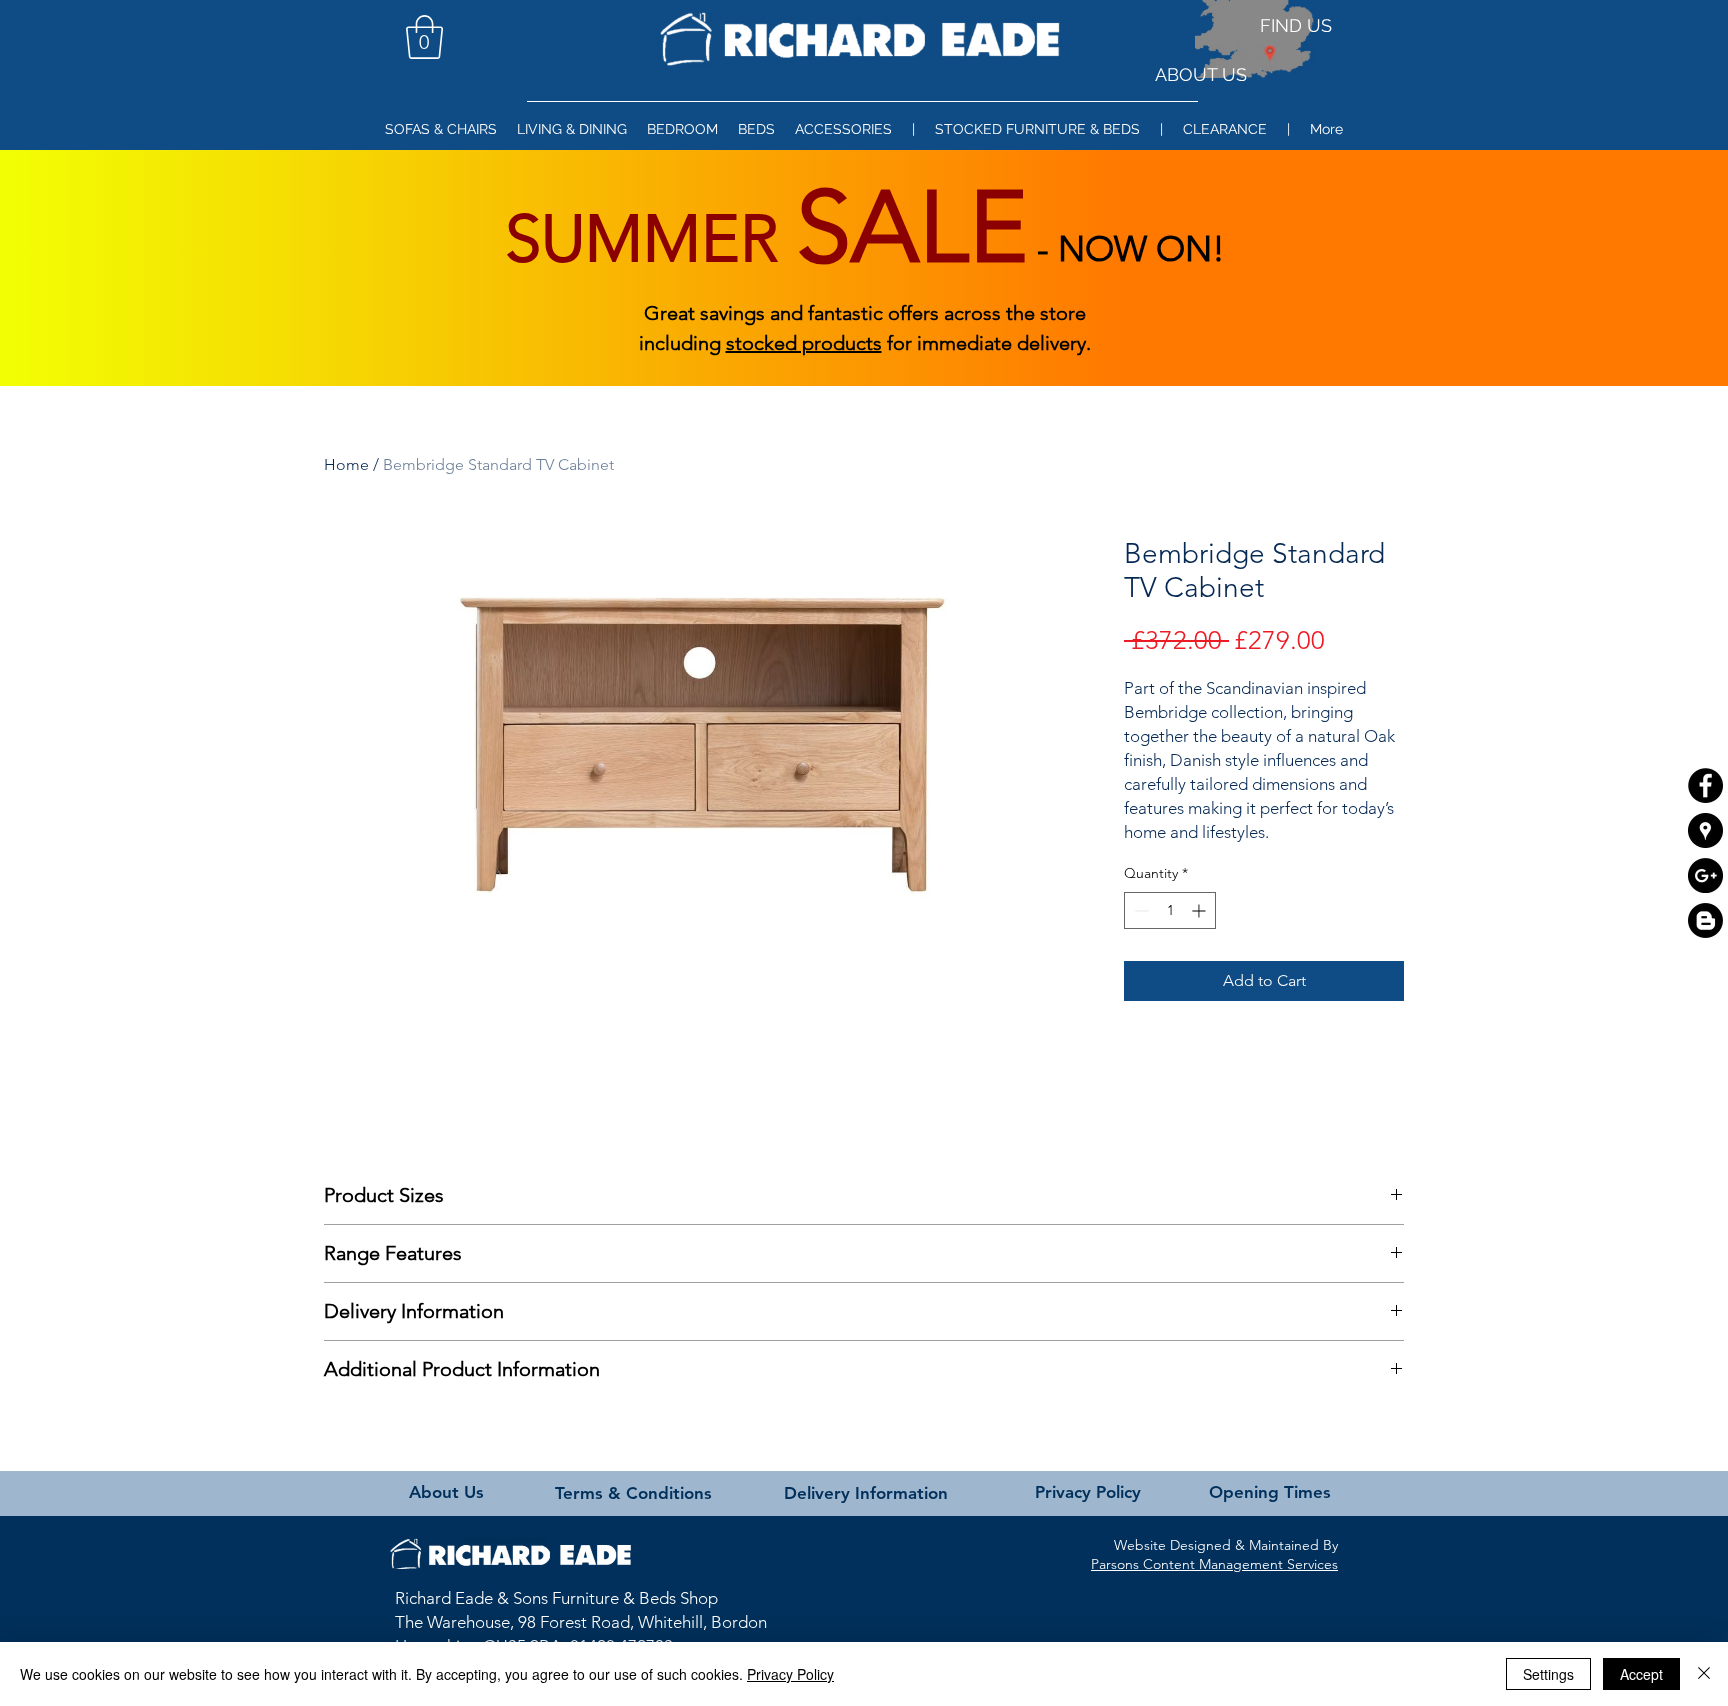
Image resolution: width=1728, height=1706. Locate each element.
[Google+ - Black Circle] (1705, 875)
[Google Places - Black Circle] (1705, 830)
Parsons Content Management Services (1214, 1564)
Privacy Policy (790, 1674)
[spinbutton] (1170, 910)
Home (346, 464)
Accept (1641, 1674)
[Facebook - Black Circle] (1705, 785)
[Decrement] (1139, 910)
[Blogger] (1705, 920)
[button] (424, 37)
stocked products (804, 343)
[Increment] (1200, 910)
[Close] (1704, 1674)
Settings (1548, 1674)
